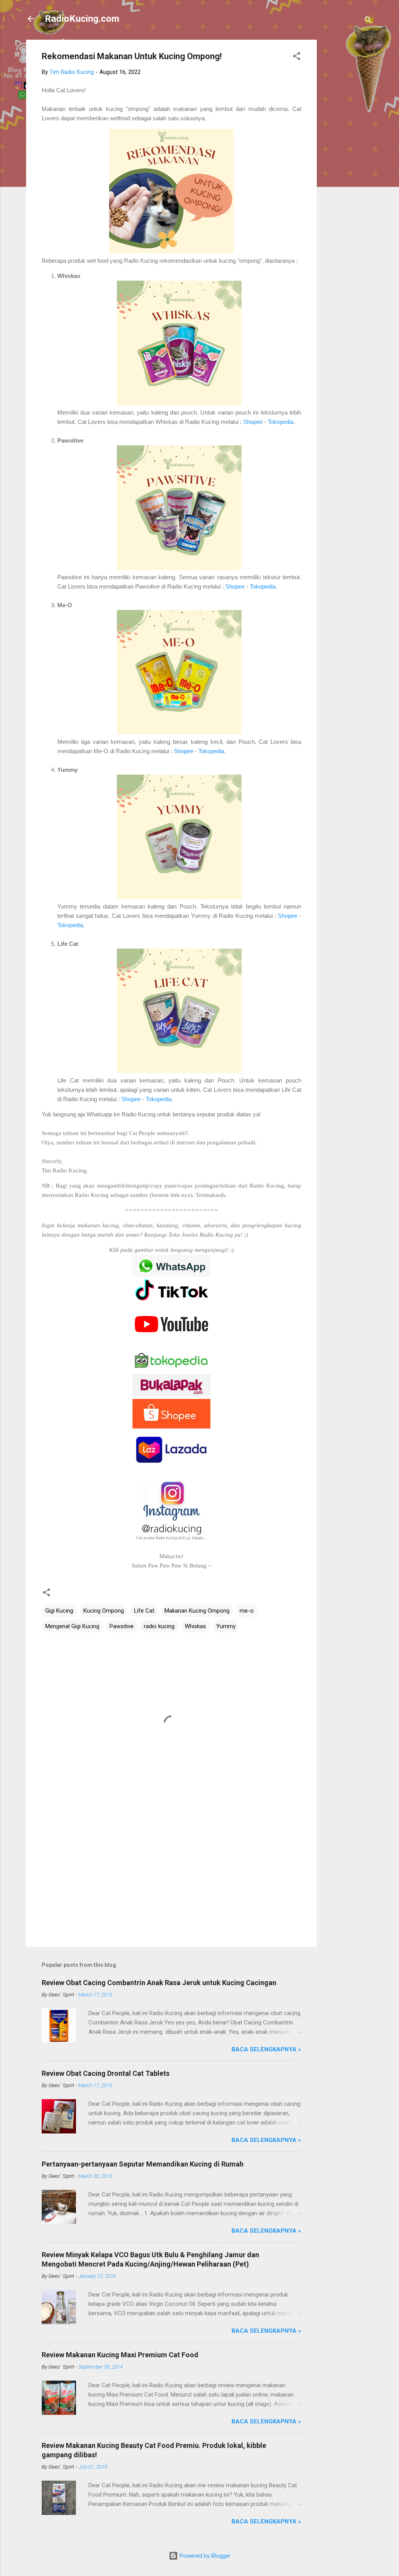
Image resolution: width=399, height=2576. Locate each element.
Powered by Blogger (204, 2556)
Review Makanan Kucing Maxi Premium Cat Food (120, 2355)
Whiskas (195, 1626)
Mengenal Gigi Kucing (72, 1626)
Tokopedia (281, 422)
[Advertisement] (348, 156)
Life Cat (144, 1611)
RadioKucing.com (82, 19)
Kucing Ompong (104, 1611)
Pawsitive (122, 1626)
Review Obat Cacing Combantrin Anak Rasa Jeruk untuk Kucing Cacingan (159, 1983)
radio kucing (159, 1626)
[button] (297, 57)
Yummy (226, 1626)
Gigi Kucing (59, 1611)
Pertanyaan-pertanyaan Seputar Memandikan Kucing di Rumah (143, 2164)
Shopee (254, 422)
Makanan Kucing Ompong (197, 1611)
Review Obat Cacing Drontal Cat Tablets (106, 2073)
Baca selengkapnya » (266, 2049)
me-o (247, 1611)
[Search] (368, 21)
